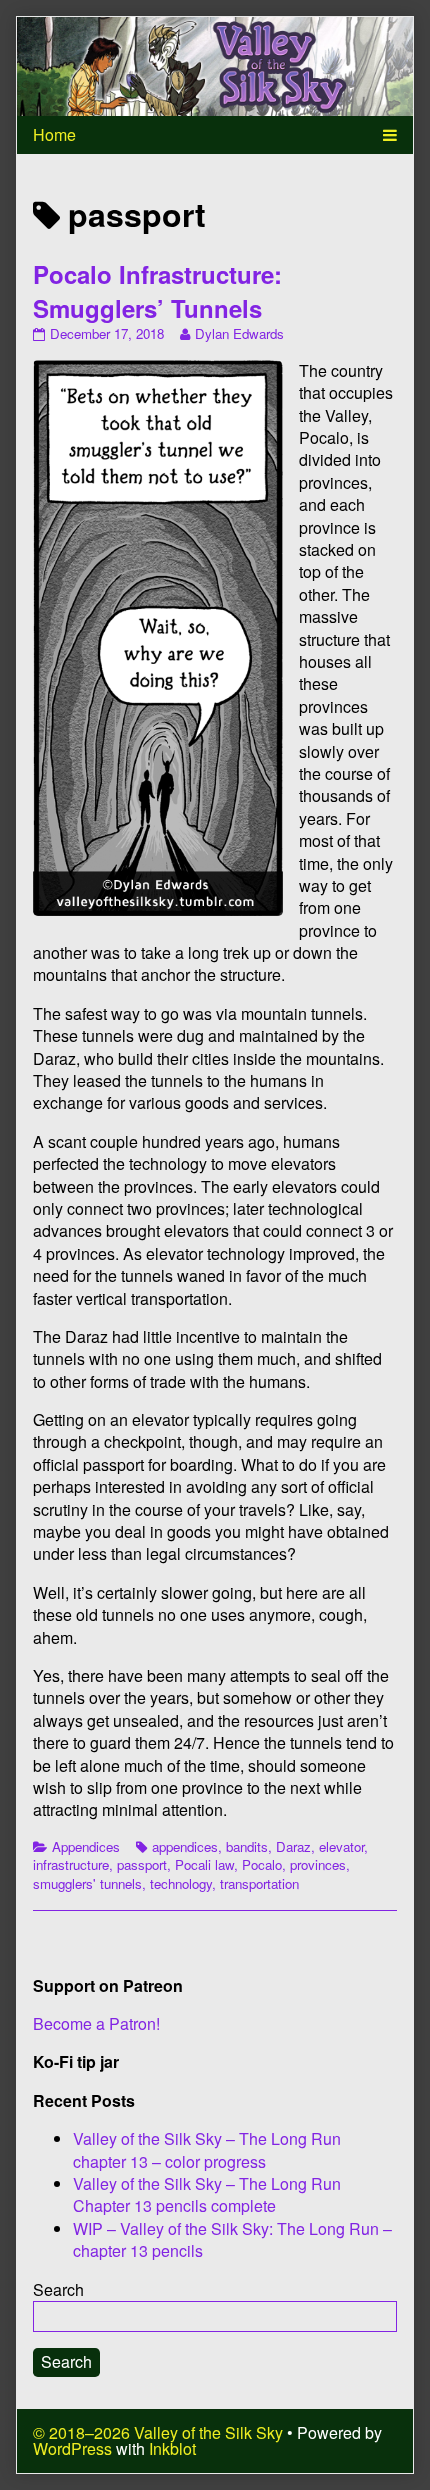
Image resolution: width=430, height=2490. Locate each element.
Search (58, 2289)
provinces (318, 1864)
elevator (341, 1846)
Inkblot (172, 2448)
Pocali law (204, 1864)
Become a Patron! (96, 2023)
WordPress (72, 2448)
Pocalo (262, 1864)
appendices (185, 1846)
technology (181, 1883)
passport (142, 1864)
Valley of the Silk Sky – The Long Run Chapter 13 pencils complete (207, 2194)
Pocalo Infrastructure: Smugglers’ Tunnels (157, 291)
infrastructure (71, 1864)
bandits (247, 1846)
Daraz (293, 1846)
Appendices (86, 1846)
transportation (259, 1883)
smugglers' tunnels (87, 1883)
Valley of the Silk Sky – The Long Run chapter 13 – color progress (207, 2149)
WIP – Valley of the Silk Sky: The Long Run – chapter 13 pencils (232, 2239)
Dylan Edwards (239, 333)
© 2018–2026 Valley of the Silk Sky (158, 2432)
